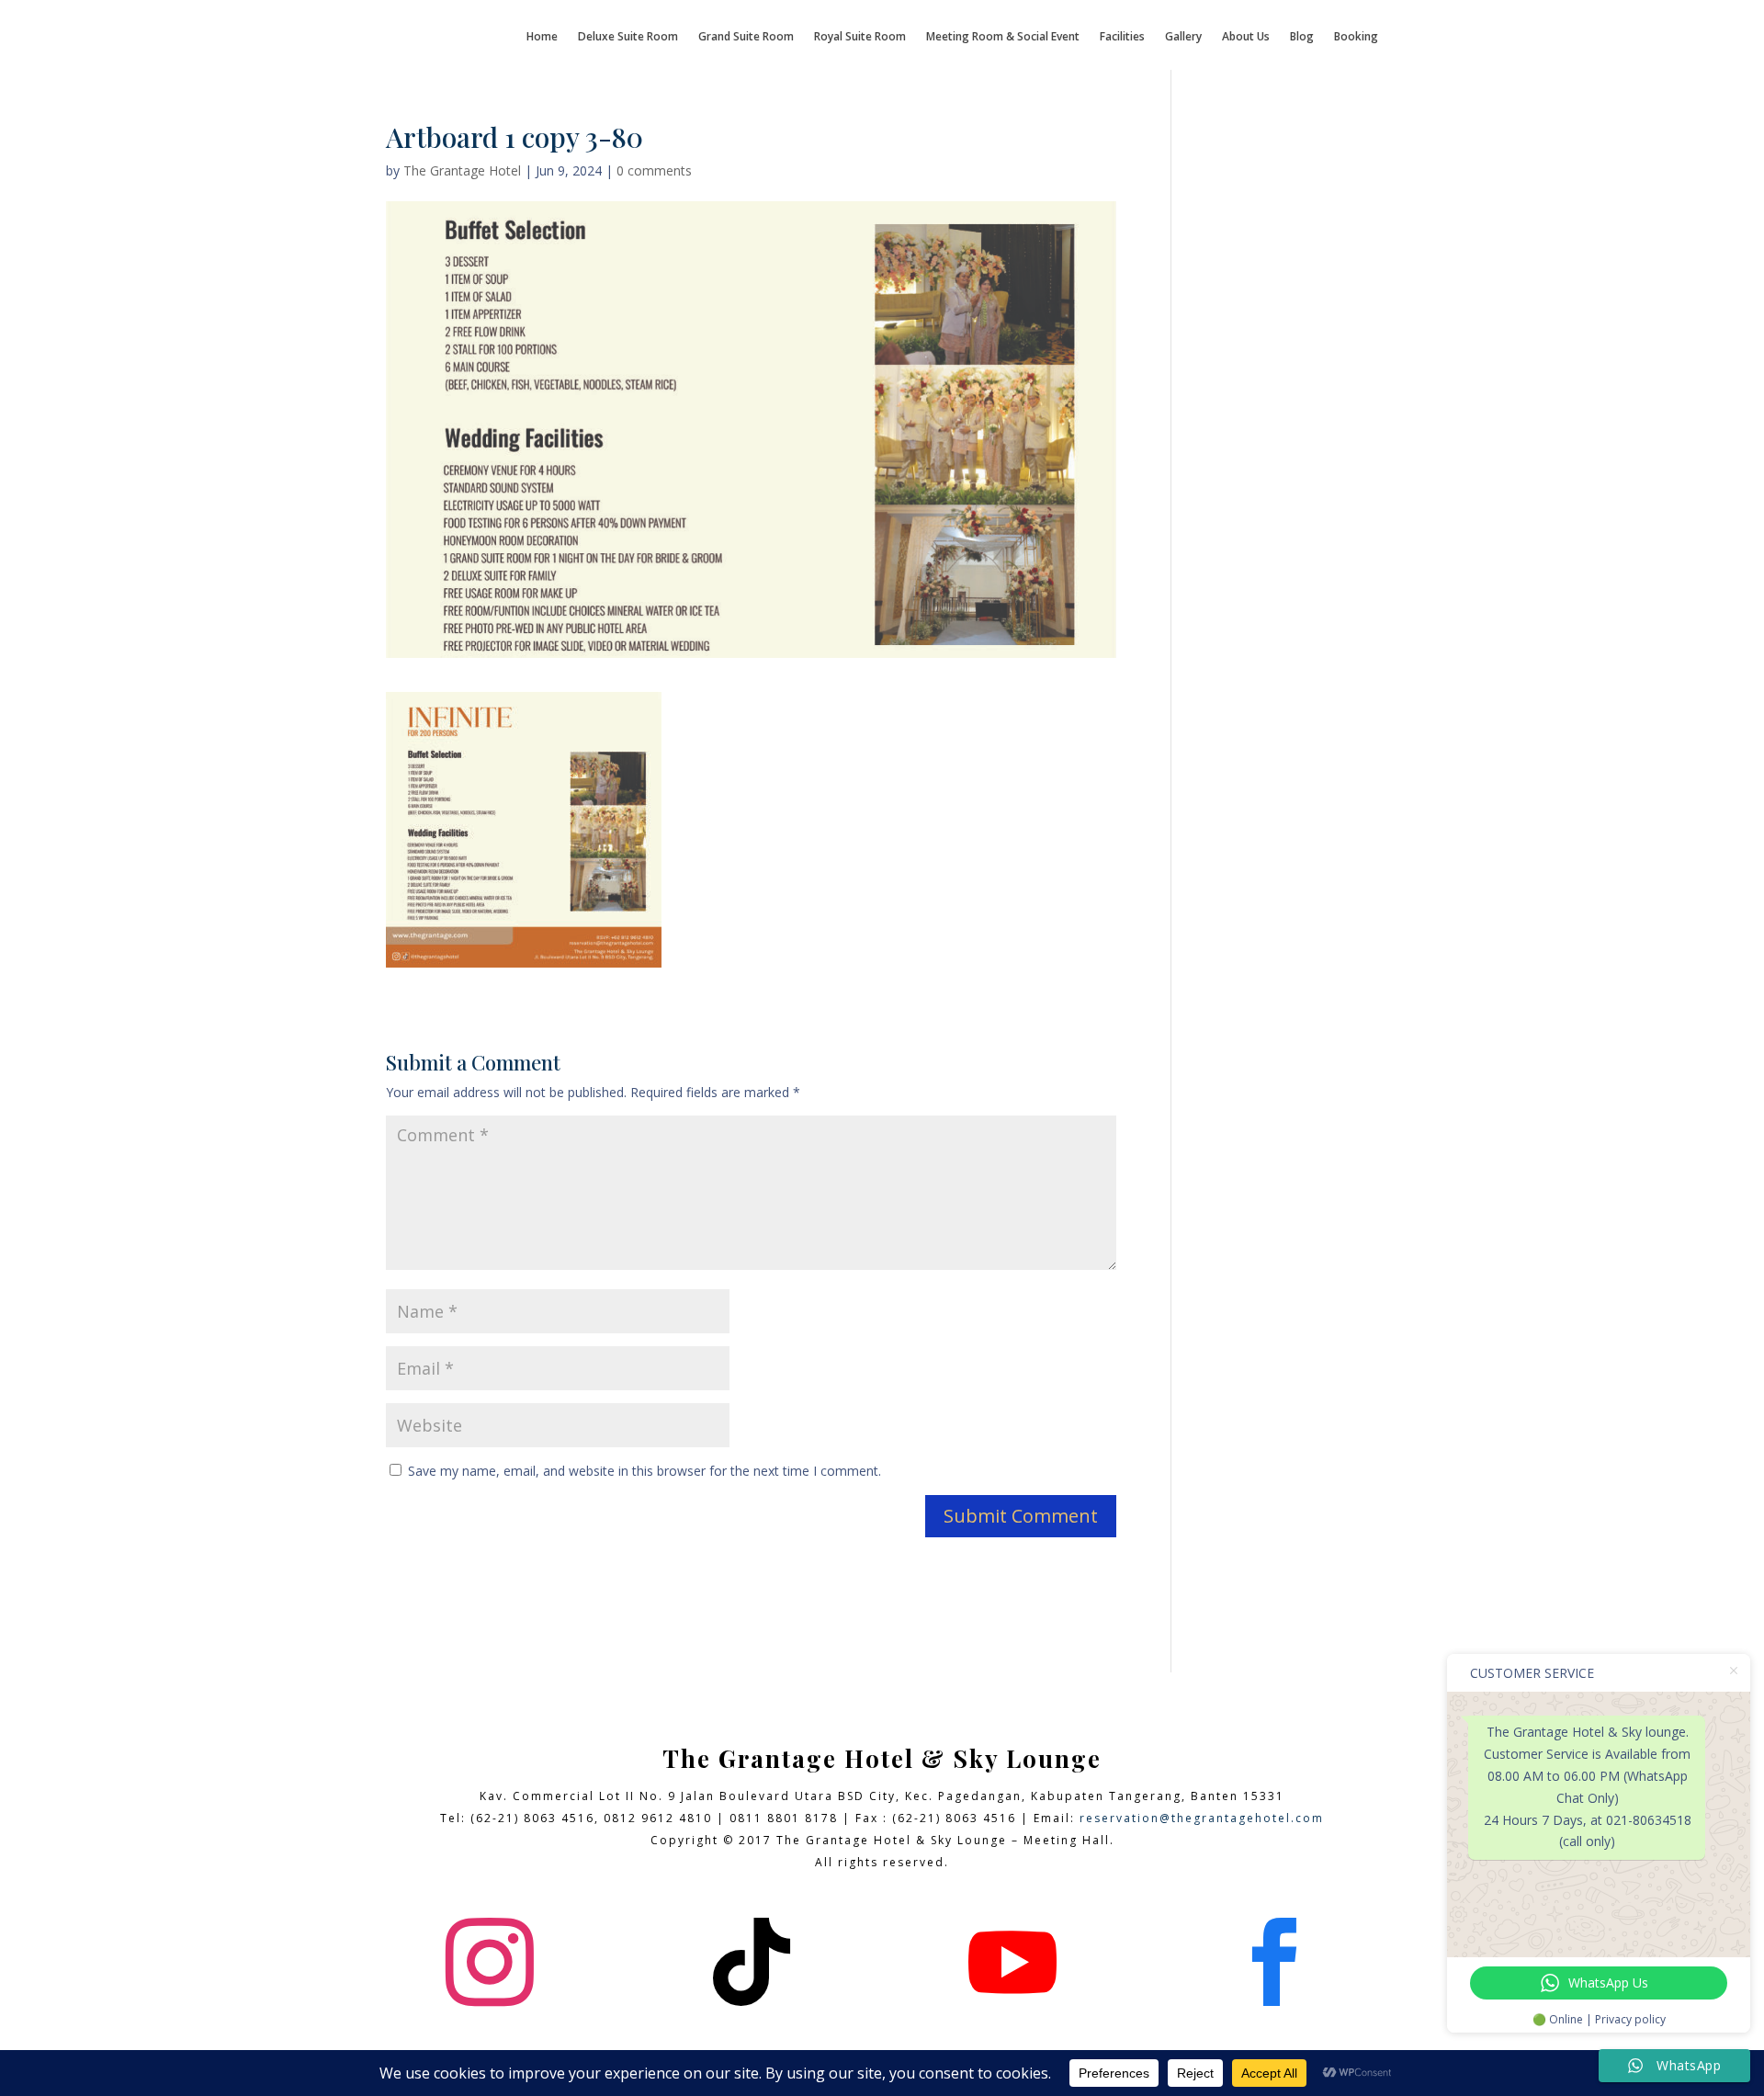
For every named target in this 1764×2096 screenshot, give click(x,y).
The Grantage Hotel (462, 170)
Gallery (1183, 37)
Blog (1302, 37)
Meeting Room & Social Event (1003, 37)
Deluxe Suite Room (628, 37)
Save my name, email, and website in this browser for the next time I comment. (645, 1471)
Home (542, 37)
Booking (1356, 37)
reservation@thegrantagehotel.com (1202, 1818)
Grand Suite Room (746, 37)
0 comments (654, 170)
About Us (1246, 37)
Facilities (1122, 37)
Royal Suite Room (860, 37)
